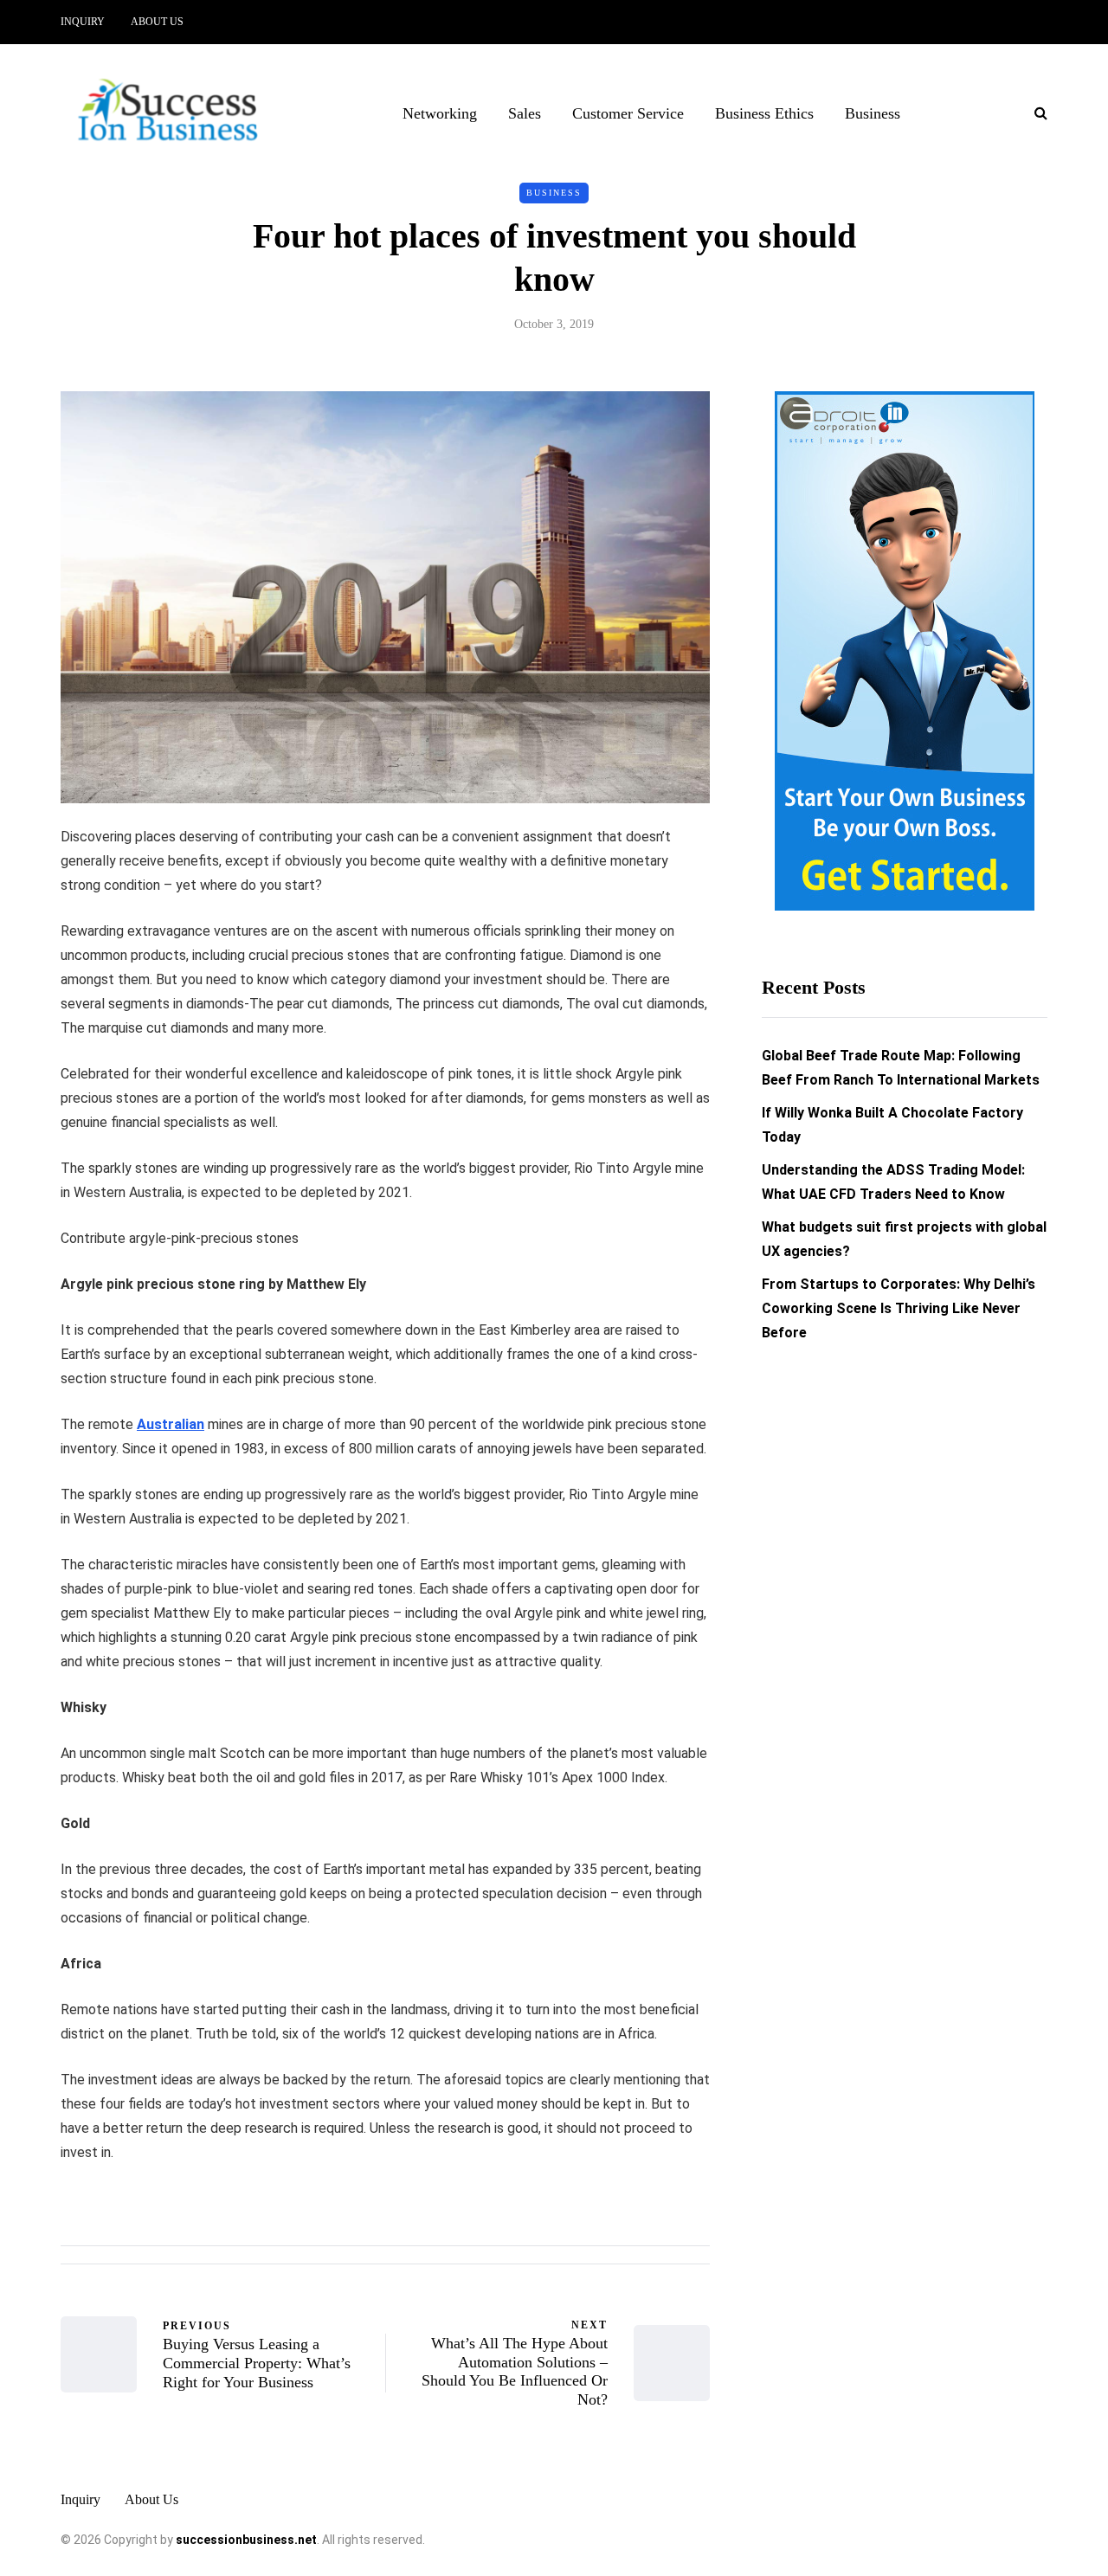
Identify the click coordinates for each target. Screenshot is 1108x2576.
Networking (440, 113)
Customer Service (628, 113)
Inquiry (83, 22)
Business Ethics (764, 113)
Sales (525, 113)
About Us (157, 22)
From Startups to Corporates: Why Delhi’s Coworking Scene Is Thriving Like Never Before (899, 1308)
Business (873, 113)
